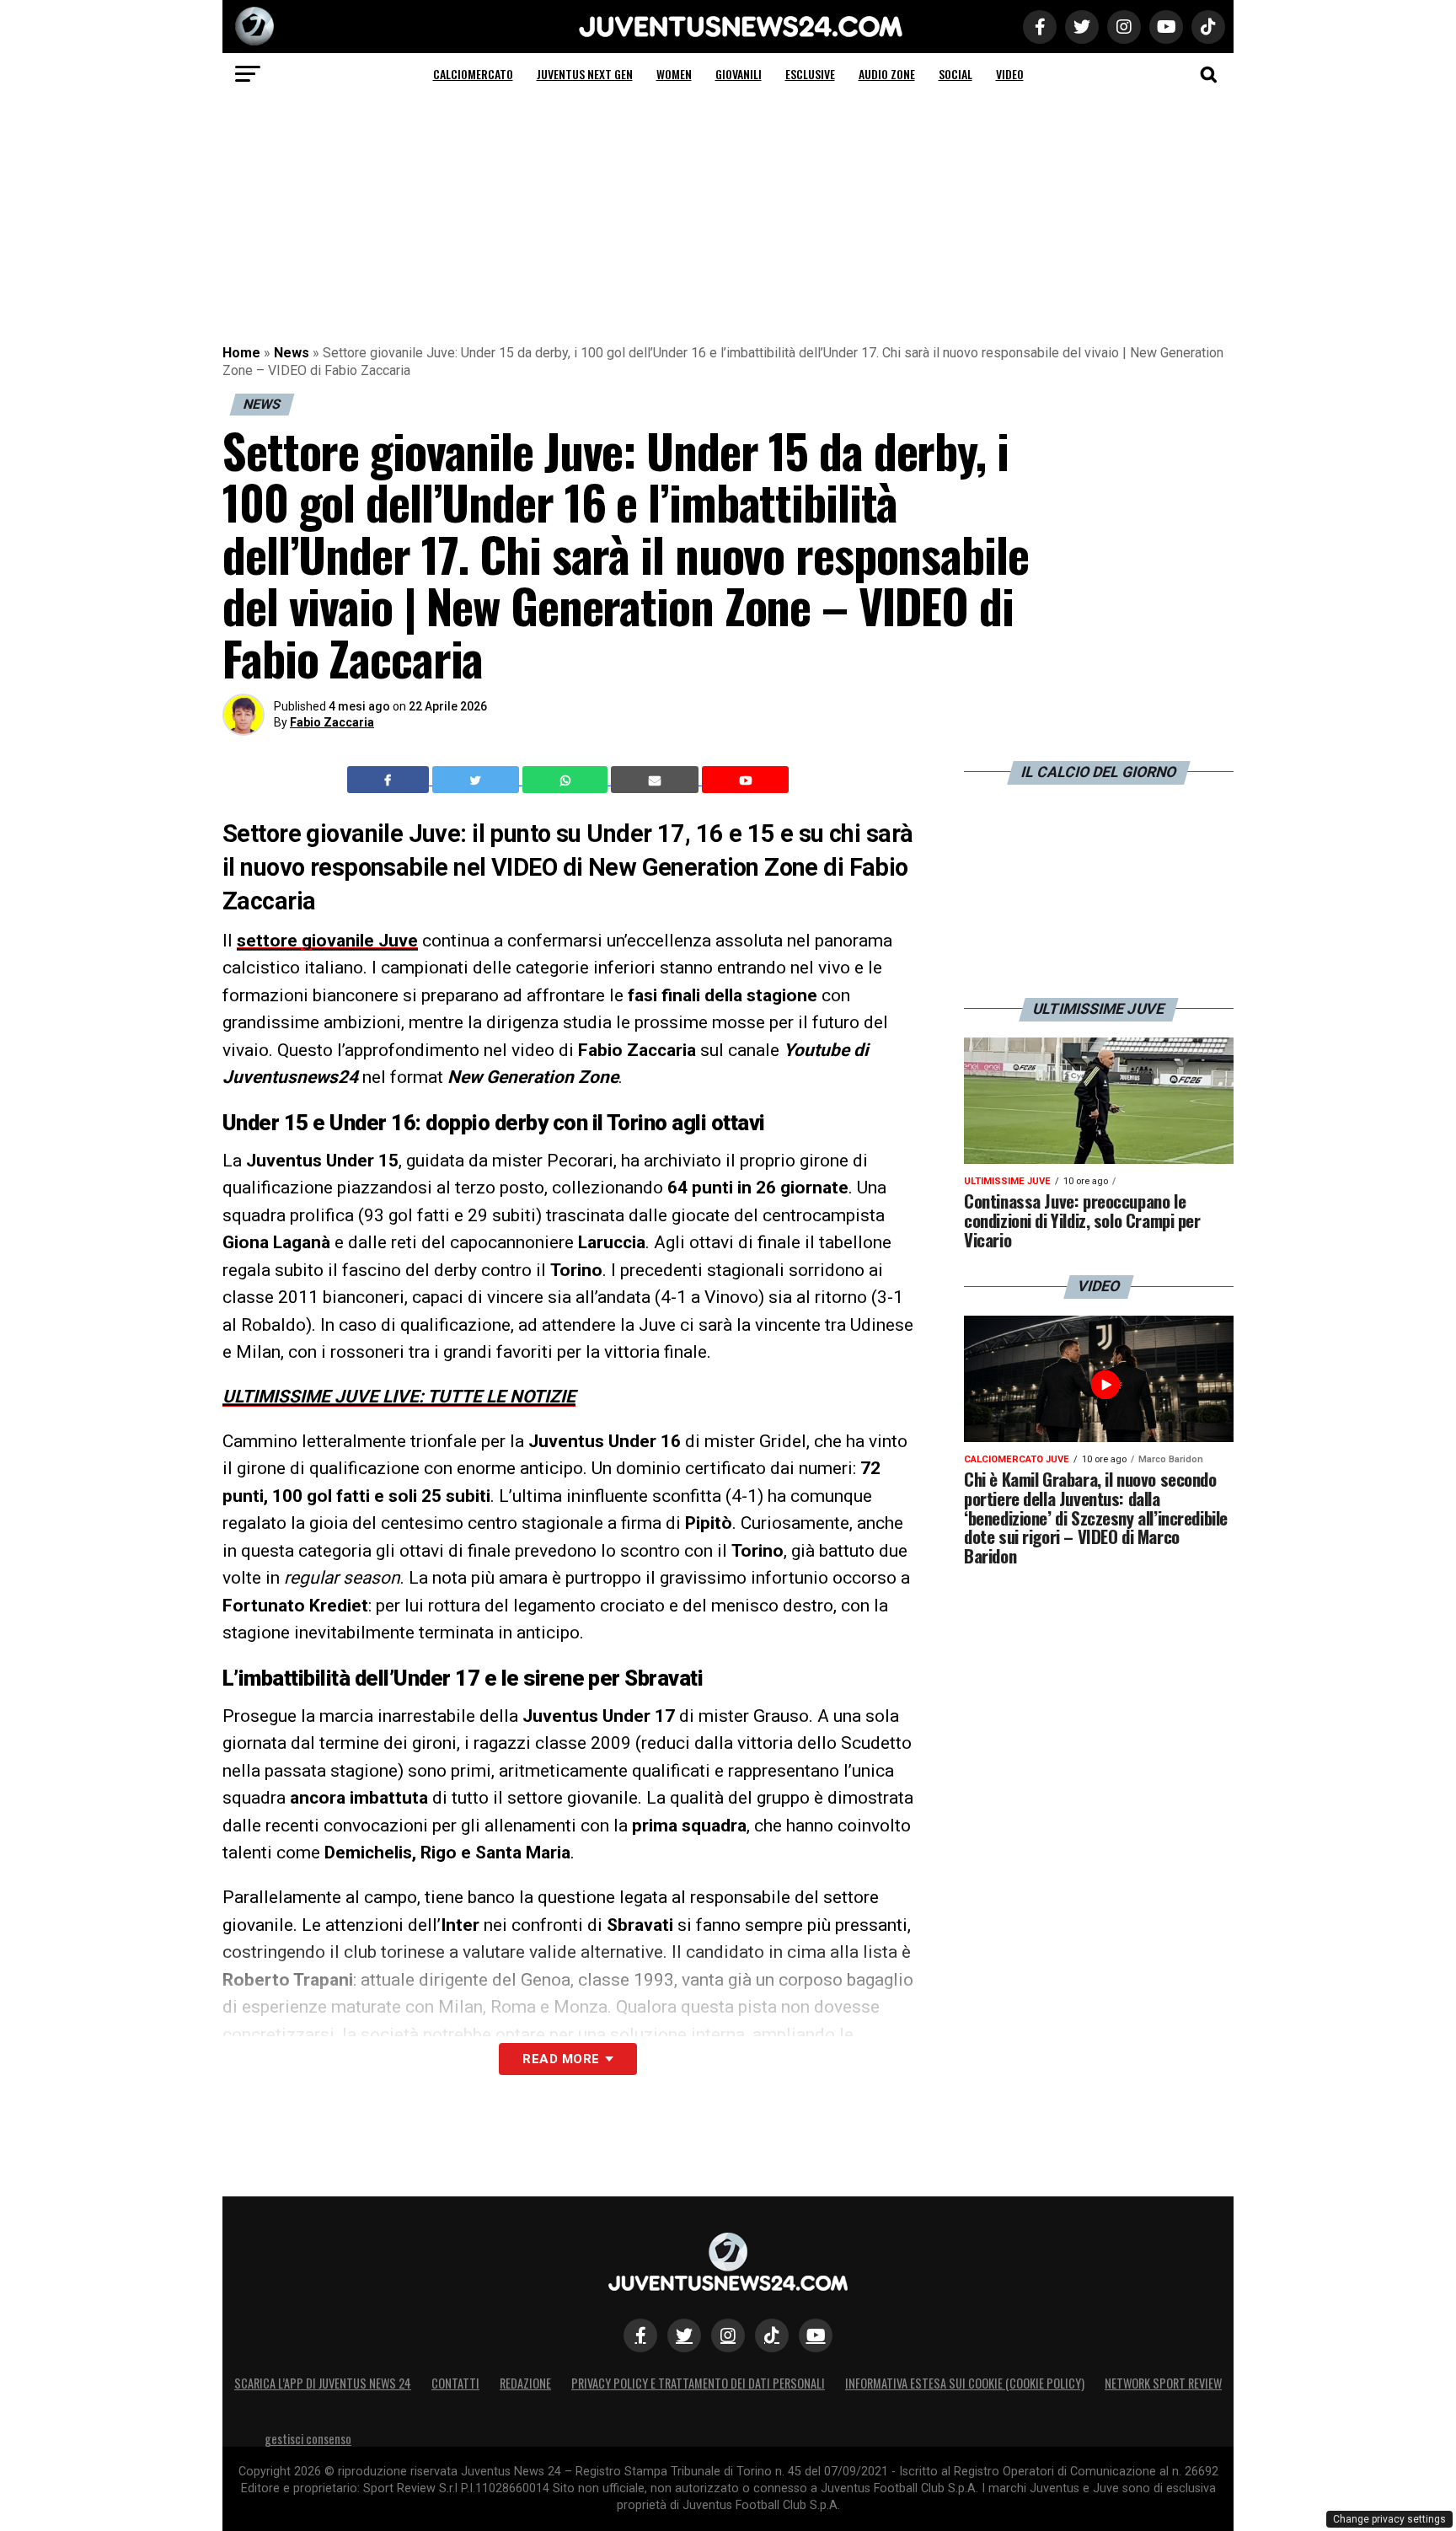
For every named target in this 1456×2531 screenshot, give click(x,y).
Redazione (525, 2383)
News (292, 353)
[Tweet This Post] (477, 780)
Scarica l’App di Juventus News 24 (323, 2383)
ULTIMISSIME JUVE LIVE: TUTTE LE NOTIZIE (399, 1397)
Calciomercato (473, 74)
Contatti (455, 2383)
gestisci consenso (308, 2439)
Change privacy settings (1389, 2519)
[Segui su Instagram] (728, 2335)
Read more (561, 2059)
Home (241, 353)
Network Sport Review (1163, 2383)
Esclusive (810, 74)
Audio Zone (887, 74)
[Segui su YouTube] (816, 2335)
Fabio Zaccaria (332, 722)
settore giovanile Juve (327, 941)
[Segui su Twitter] (684, 2335)
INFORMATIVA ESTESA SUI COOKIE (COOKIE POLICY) (965, 2383)
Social (955, 74)
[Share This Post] (567, 780)
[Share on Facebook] (390, 780)
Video (1010, 74)
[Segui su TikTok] (772, 2335)
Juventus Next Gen (585, 74)
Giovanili (739, 74)
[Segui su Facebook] (640, 2335)
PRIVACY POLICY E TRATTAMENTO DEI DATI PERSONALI (698, 2383)
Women (674, 74)
